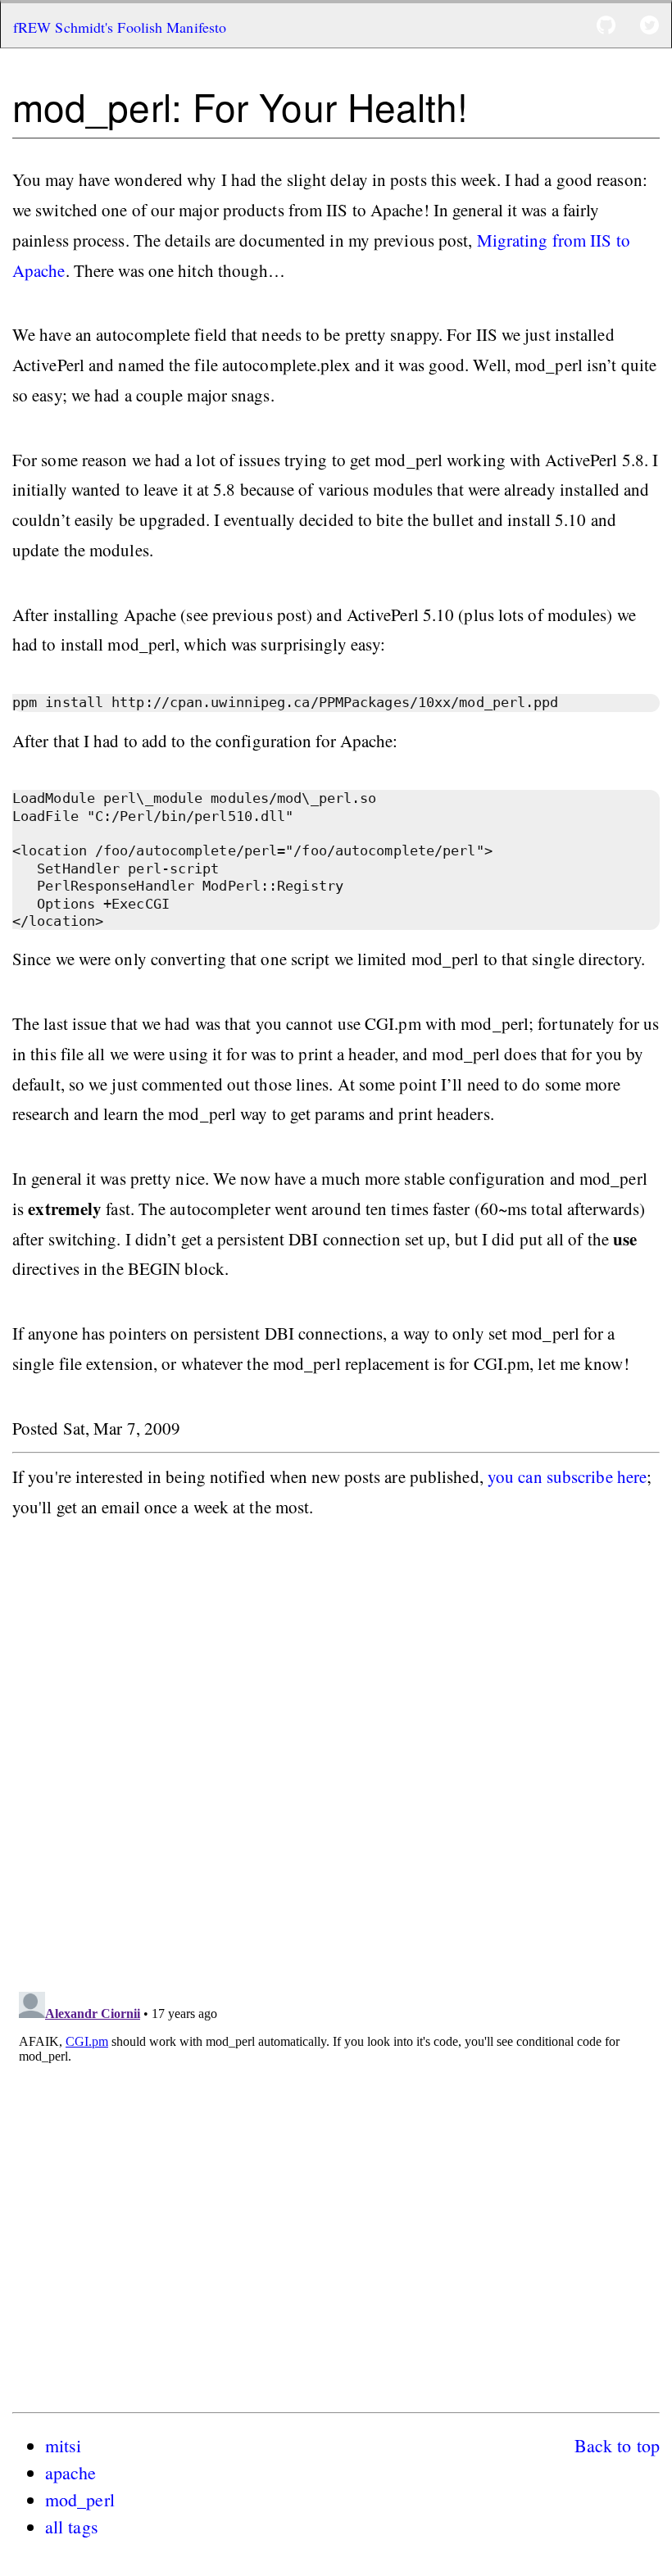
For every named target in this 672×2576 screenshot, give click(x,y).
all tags (72, 2526)
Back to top (617, 2445)
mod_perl (80, 2499)
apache (71, 2472)
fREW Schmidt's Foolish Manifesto (120, 27)
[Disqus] (336, 1762)
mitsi (64, 2445)
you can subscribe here (567, 1476)
